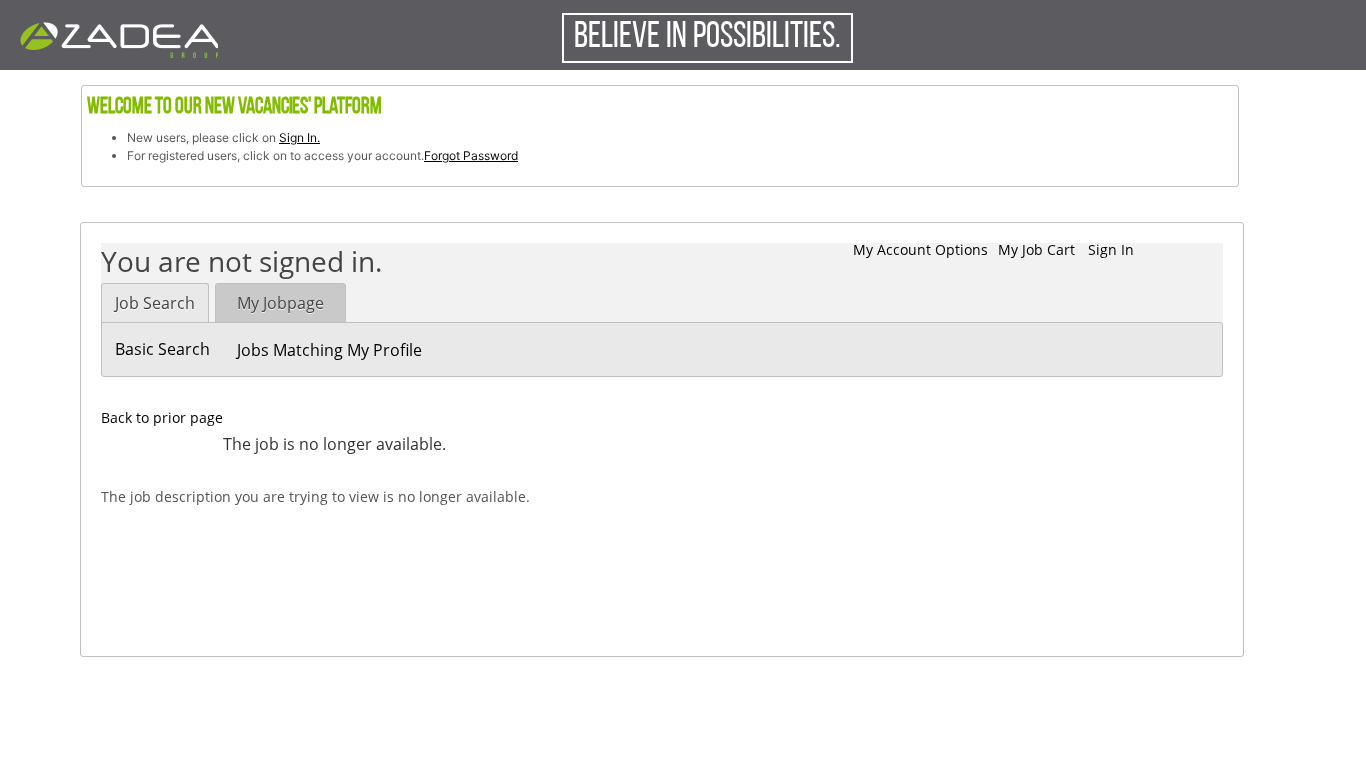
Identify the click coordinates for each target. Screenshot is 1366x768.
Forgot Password (471, 155)
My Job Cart (1036, 249)
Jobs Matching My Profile (329, 350)
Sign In (1111, 249)
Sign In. (299, 137)
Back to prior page (162, 417)
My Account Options (920, 249)
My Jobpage (280, 303)
